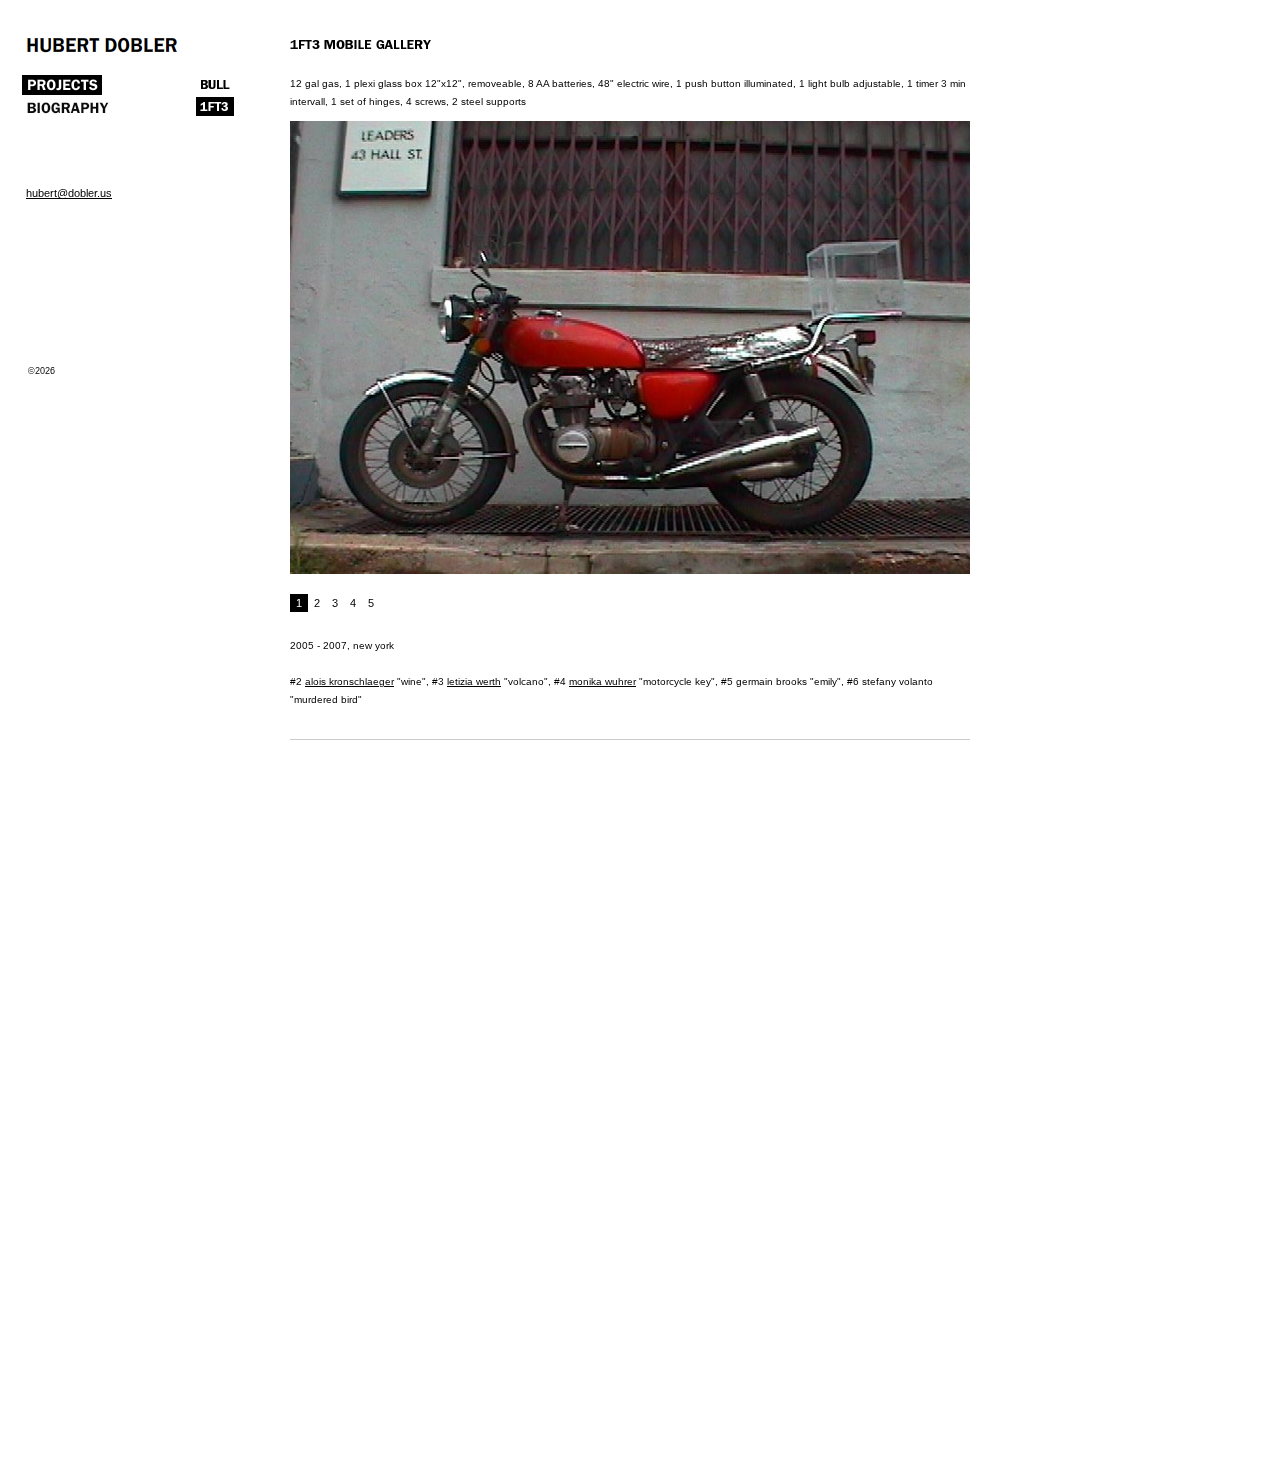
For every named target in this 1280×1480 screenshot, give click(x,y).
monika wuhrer (602, 681)
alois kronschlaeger (349, 681)
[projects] (62, 89)
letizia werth (474, 681)
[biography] (67, 112)
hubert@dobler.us (69, 193)
